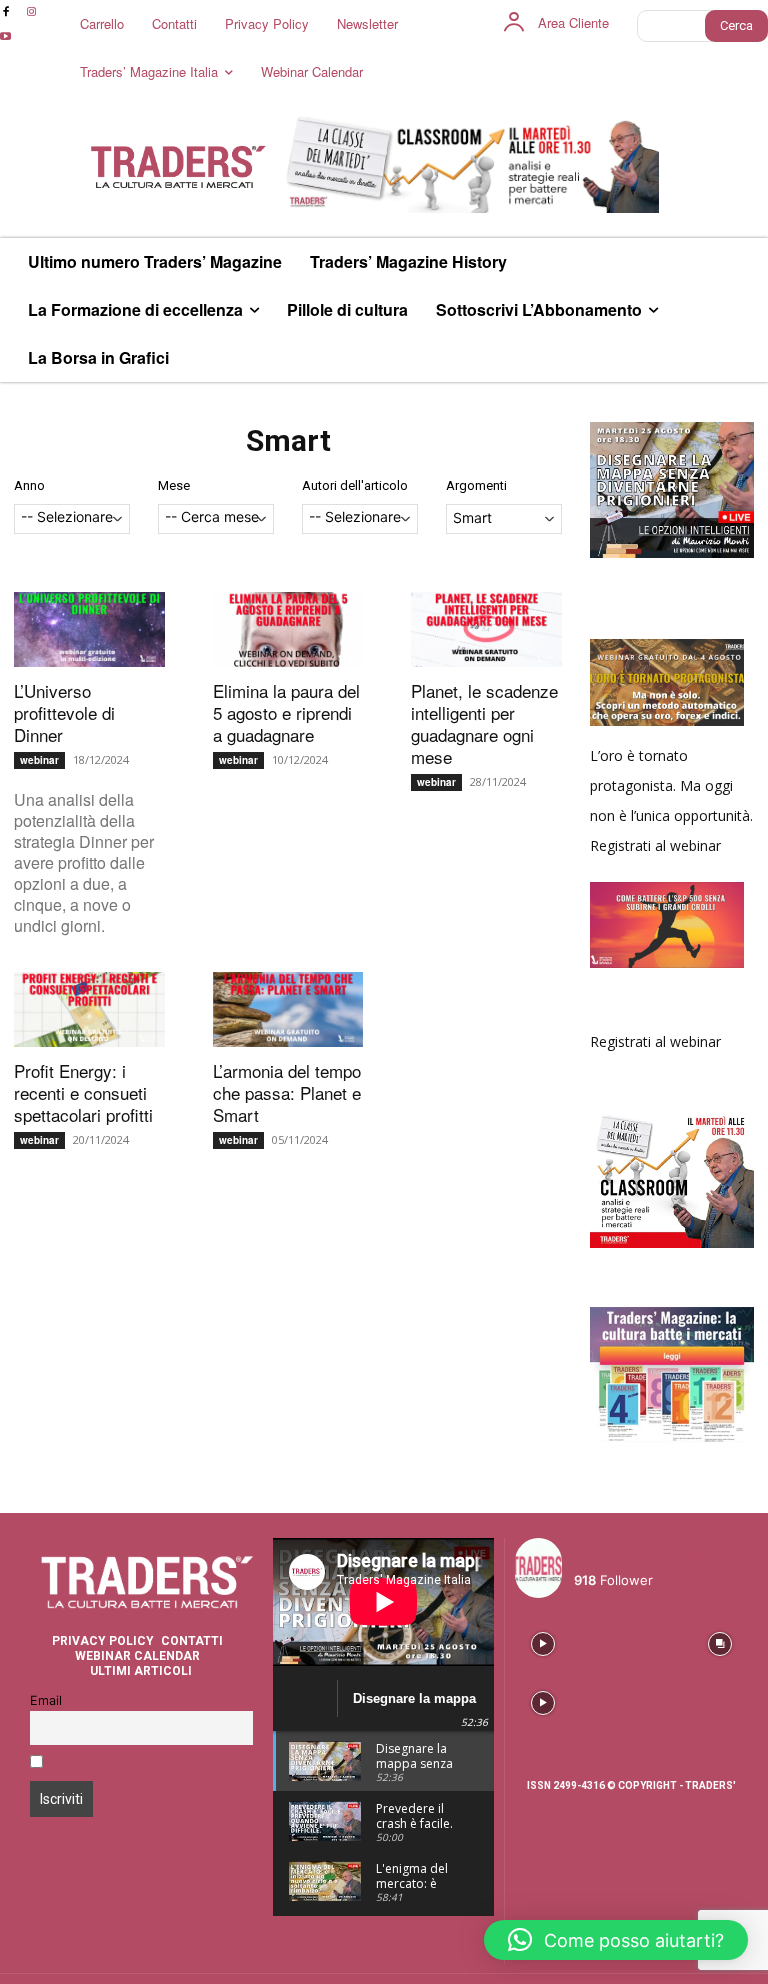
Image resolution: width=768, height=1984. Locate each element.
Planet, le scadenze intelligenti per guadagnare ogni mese (484, 723)
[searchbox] (72, 518)
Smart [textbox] (472, 517)
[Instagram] (30, 12)
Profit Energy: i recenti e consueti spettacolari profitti (83, 1092)
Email (46, 1700)
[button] (616, 1940)
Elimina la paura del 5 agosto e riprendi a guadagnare (286, 712)
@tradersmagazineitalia (661, 1556)
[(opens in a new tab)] (89, 629)
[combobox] (72, 519)
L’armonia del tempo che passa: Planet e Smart (287, 1092)
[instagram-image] (542, 1641)
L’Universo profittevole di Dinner (64, 712)
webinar (39, 760)
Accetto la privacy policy (128, 1763)
